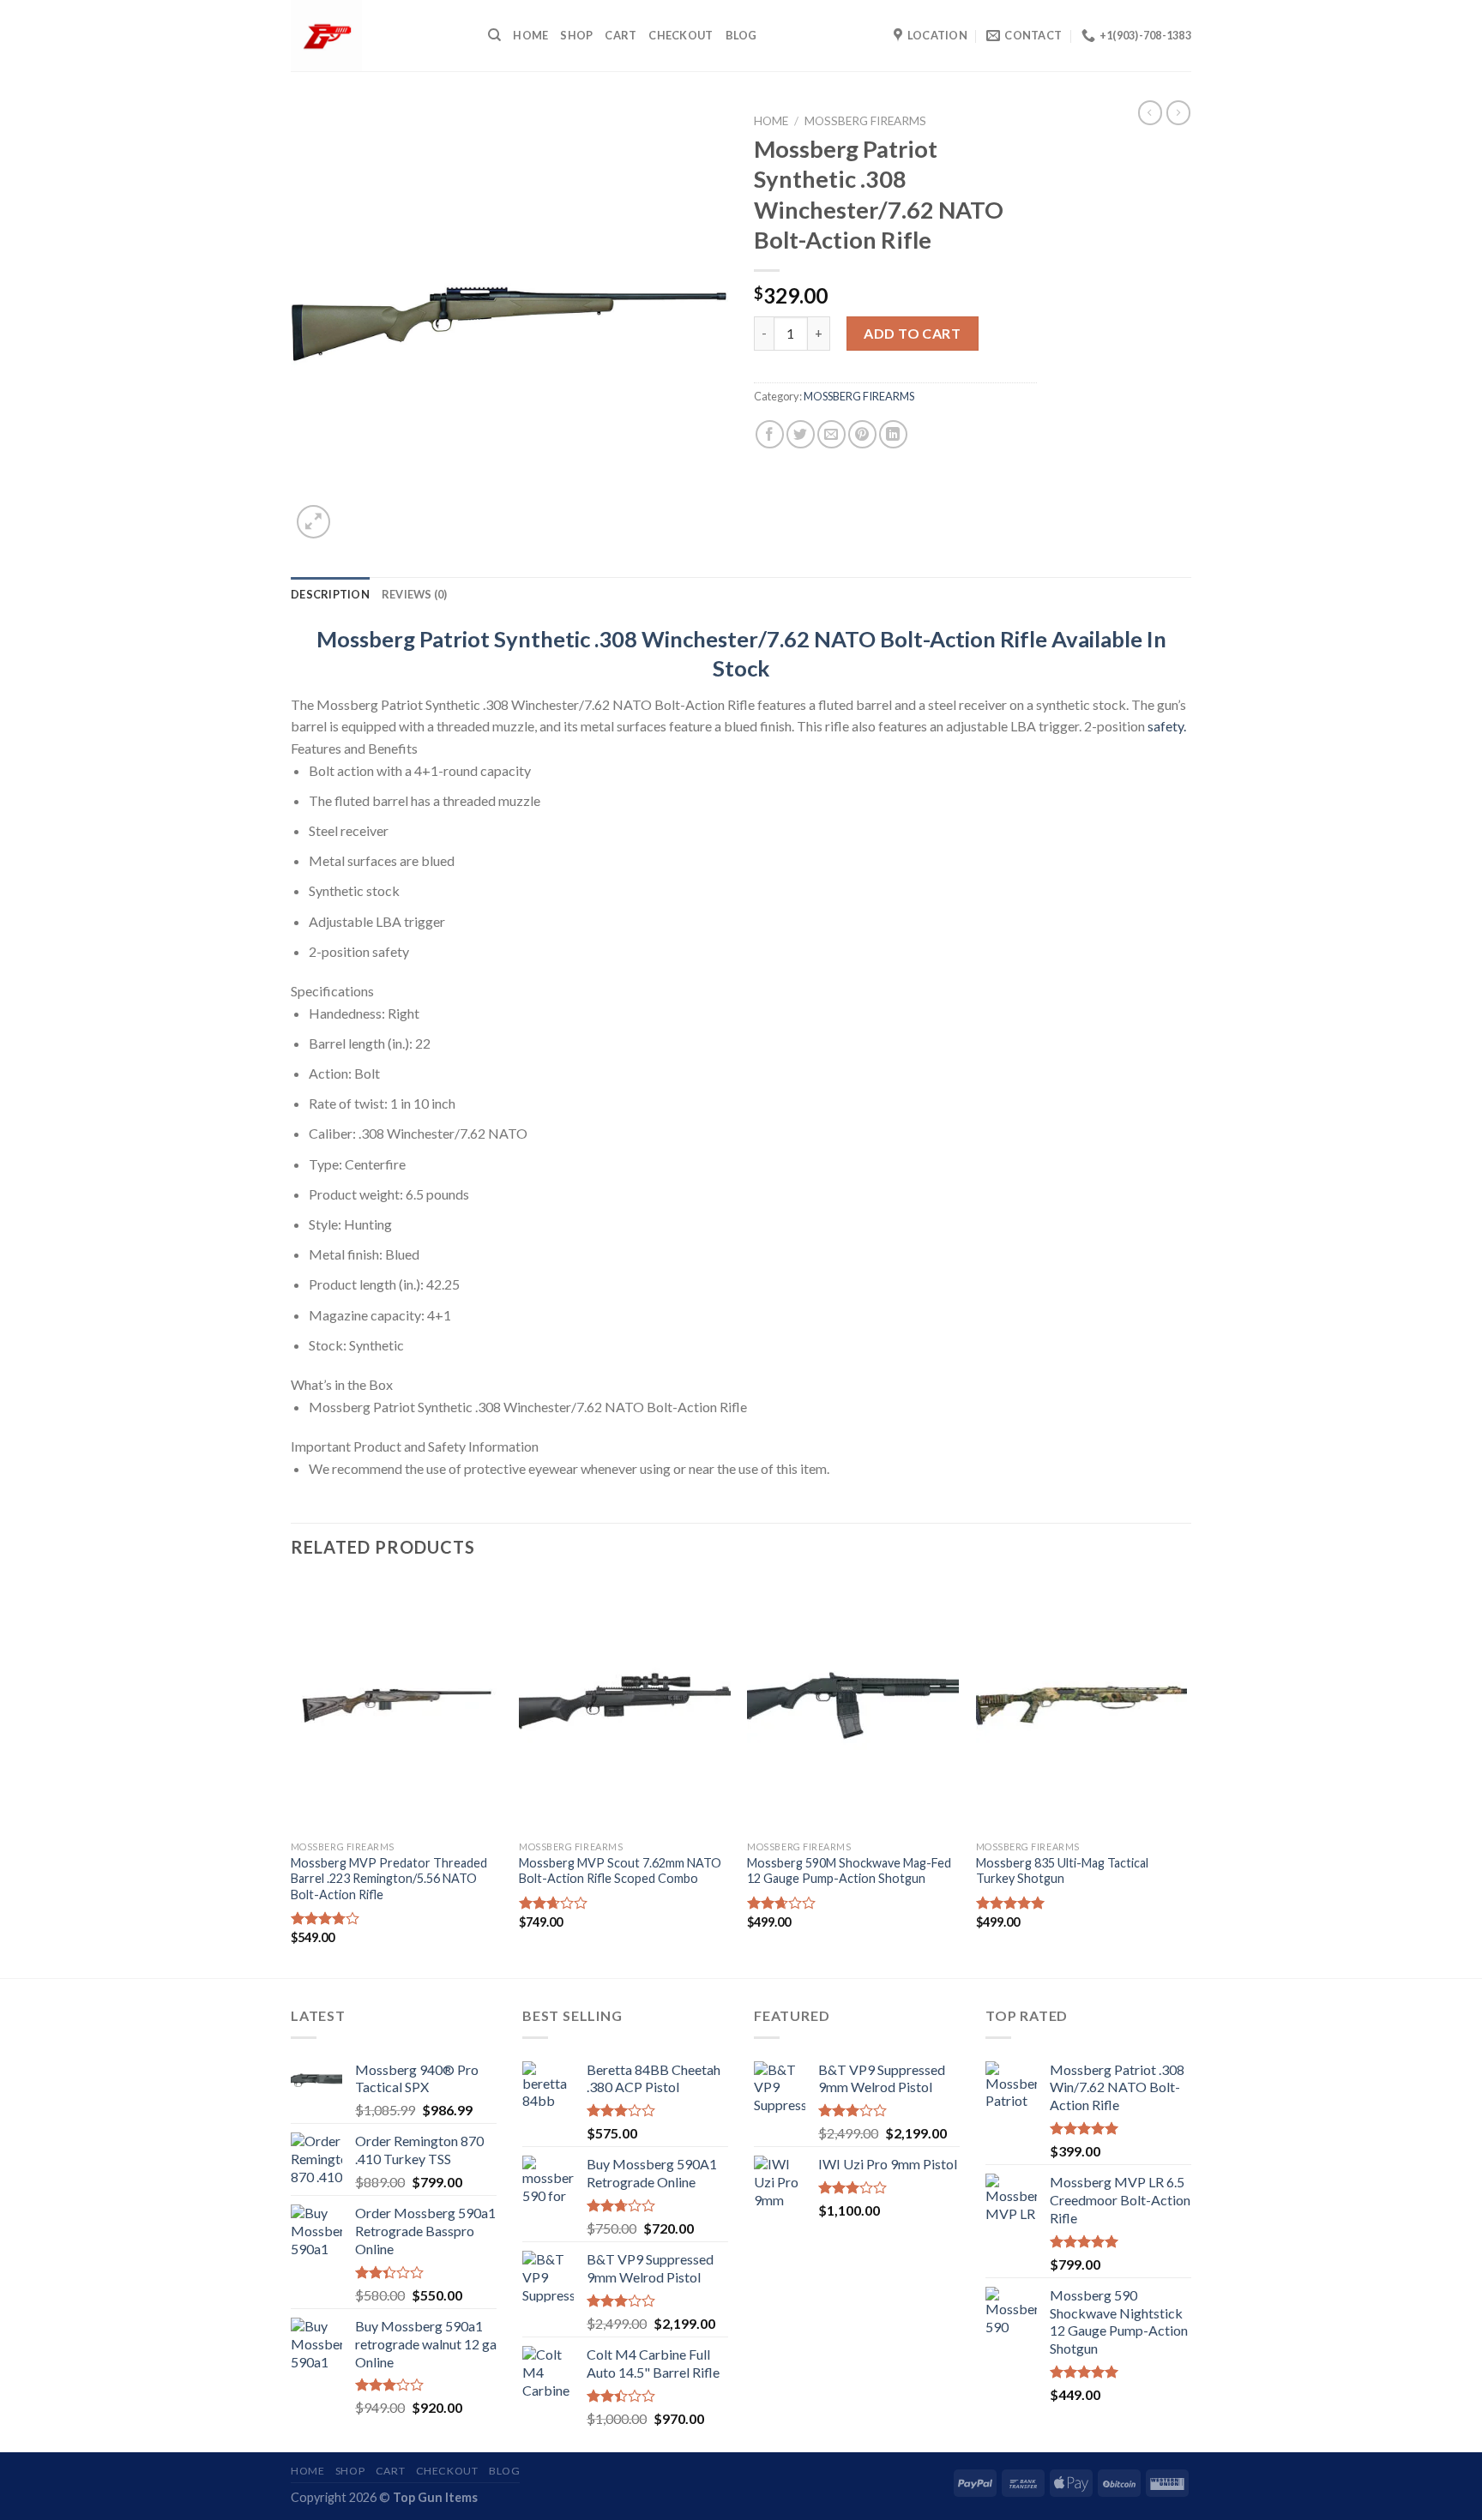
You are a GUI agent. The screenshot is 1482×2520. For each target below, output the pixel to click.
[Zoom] (313, 522)
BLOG (741, 35)
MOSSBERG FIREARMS (865, 121)
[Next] (1186, 1777)
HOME (530, 35)
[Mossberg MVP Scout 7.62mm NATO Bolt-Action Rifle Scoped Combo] (625, 1705)
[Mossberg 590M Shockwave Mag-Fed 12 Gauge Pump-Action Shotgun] (853, 1705)
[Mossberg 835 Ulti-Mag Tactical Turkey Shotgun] (1082, 1705)
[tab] (330, 594)
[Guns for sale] (377, 36)
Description (330, 594)
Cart (621, 35)
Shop (576, 35)
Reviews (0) (415, 594)
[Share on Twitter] (801, 434)
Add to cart (912, 333)
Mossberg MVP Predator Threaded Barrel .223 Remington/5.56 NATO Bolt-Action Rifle (389, 1879)
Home (771, 121)
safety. (1167, 726)
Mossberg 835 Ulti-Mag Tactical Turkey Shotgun (1062, 1871)
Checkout (681, 35)
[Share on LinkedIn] (893, 434)
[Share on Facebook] (770, 434)
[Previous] (292, 1777)
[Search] (494, 35)
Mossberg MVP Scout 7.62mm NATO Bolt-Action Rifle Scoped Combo (620, 1871)
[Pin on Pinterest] (862, 434)
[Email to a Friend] (831, 434)
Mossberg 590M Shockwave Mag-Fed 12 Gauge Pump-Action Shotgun (849, 1871)
